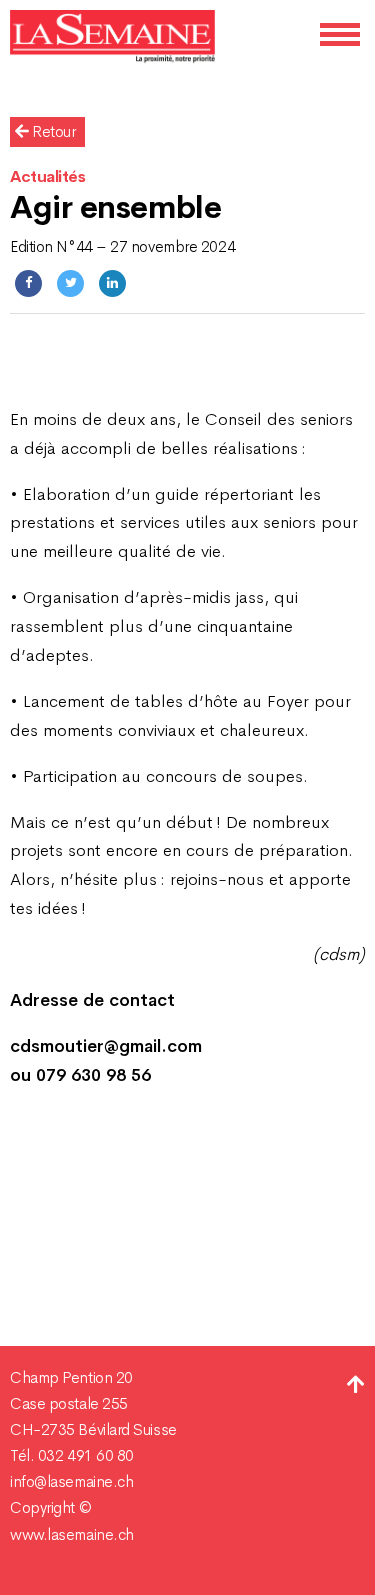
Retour (52, 132)
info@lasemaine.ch (71, 1482)
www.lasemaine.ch (72, 1535)
